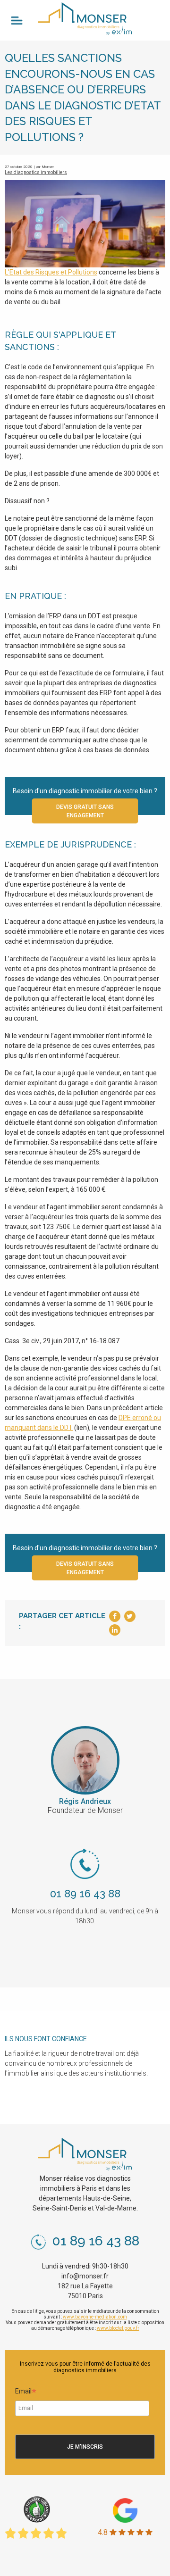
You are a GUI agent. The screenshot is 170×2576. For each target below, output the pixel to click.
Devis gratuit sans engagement (85, 811)
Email (26, 2393)
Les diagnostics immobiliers (36, 172)
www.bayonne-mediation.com (95, 2317)
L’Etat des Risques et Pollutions (51, 272)
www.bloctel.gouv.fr (118, 2328)
